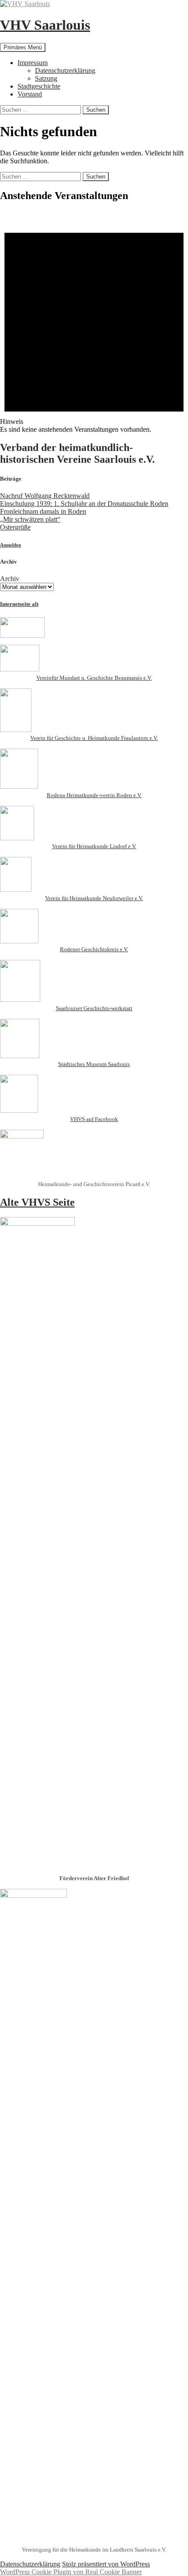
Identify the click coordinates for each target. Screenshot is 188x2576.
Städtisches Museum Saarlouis (94, 1064)
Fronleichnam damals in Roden (43, 511)
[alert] (94, 322)
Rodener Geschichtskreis (90, 949)
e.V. (124, 949)
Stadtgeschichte (39, 86)
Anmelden (10, 545)
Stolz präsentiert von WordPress (106, 2564)
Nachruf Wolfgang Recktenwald (45, 496)
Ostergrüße (15, 527)
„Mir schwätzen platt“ (30, 519)
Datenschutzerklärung (65, 71)
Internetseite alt (19, 604)
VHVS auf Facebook (94, 1119)
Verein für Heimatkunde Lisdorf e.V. (94, 846)
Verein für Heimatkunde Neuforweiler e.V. (94, 898)
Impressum (33, 63)
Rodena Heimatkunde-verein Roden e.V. (94, 795)
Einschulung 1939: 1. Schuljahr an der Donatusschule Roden (84, 504)
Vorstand (30, 94)
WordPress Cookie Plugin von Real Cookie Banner (71, 2572)
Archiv (10, 579)
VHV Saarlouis (45, 25)
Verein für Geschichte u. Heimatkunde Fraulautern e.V (93, 738)
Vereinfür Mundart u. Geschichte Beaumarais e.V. (94, 678)
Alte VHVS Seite (37, 1202)
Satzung (46, 78)
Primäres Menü (23, 47)
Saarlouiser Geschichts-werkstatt (94, 1008)
